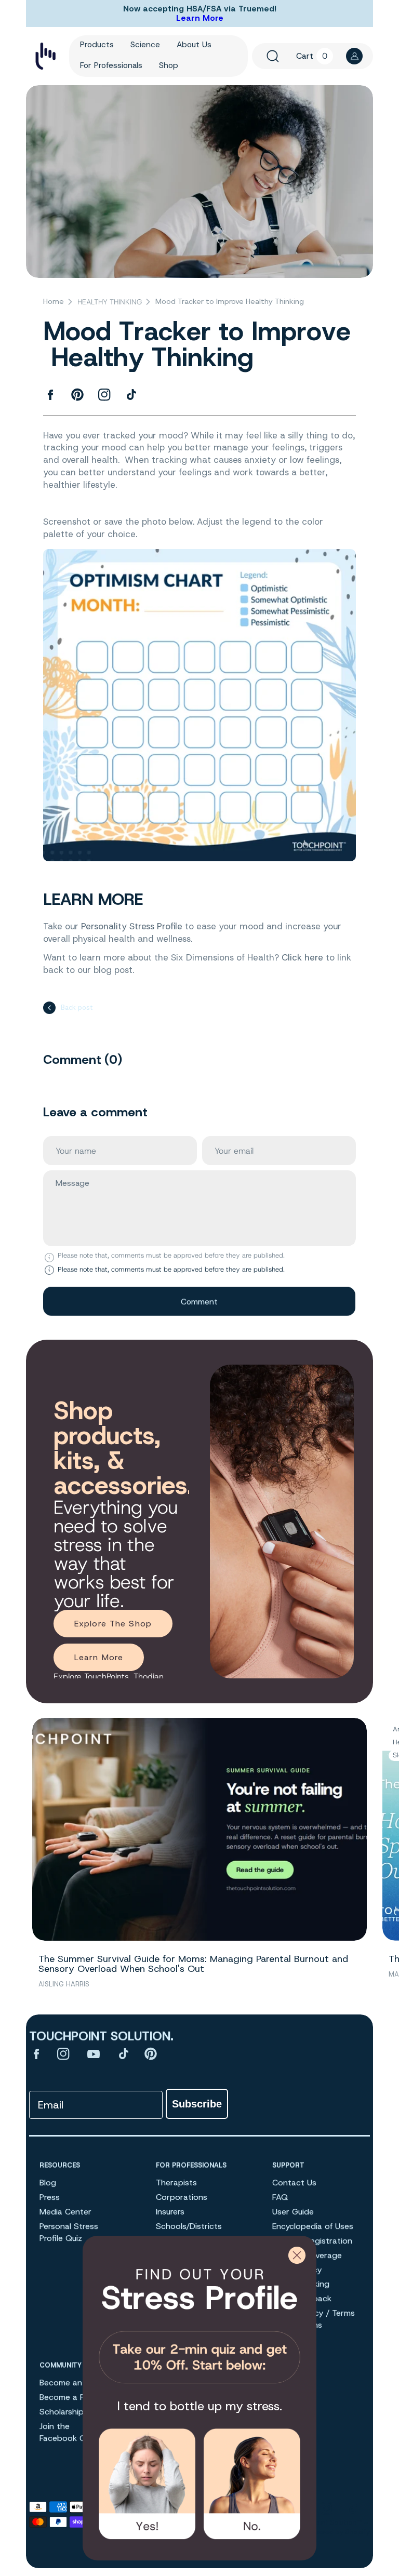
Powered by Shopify (338, 2532)
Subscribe (197, 2104)
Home (54, 302)
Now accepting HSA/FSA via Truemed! (200, 9)
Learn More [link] (99, 1657)
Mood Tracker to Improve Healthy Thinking (230, 302)
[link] (199, 2322)
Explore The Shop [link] (113, 1624)
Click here (302, 957)
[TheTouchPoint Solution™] (45, 56)
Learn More (200, 18)
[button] (273, 56)
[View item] (36, 2054)
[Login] (354, 56)
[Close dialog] (297, 2255)
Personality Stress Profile (132, 927)
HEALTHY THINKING (110, 302)
